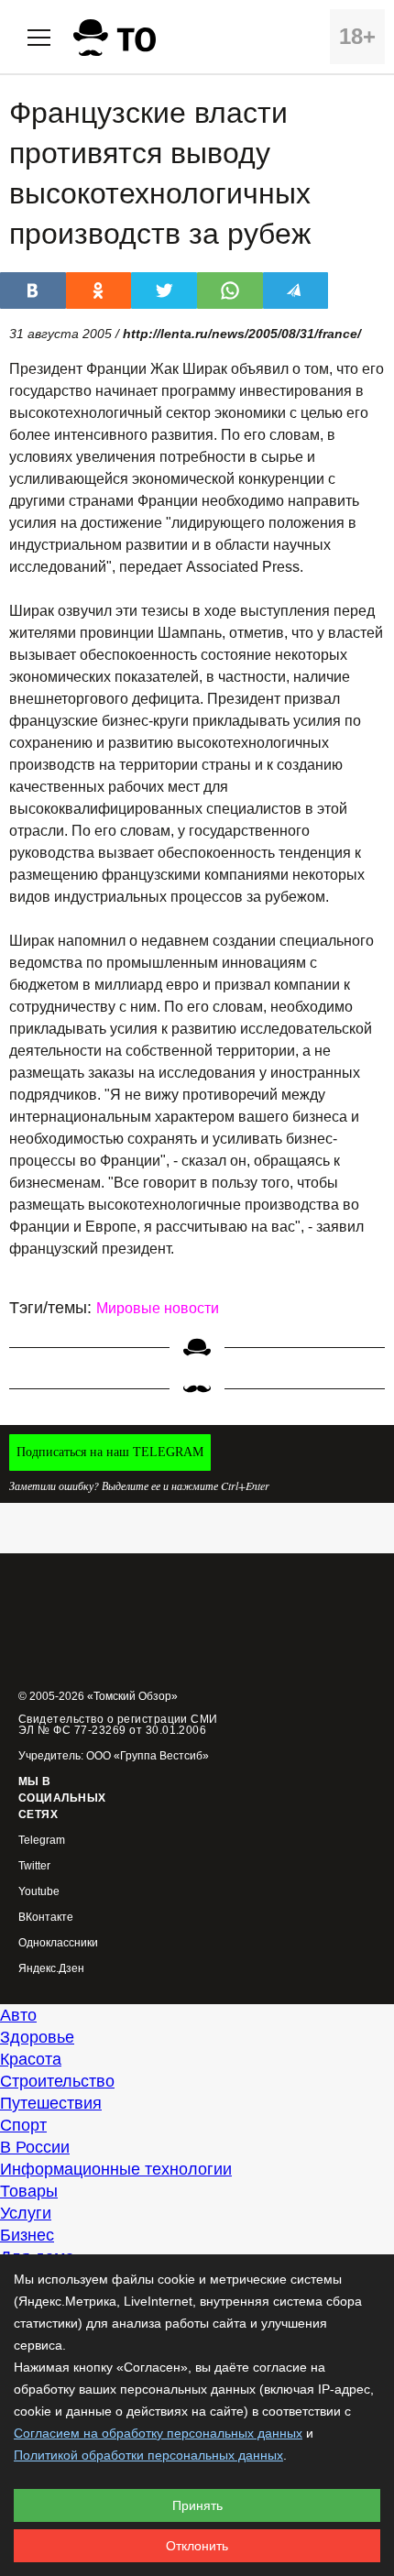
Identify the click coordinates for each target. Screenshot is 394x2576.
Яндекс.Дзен (51, 1969)
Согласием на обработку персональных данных (158, 2433)
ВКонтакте (46, 1918)
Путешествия (51, 2103)
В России (35, 2147)
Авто (18, 2015)
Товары (29, 2191)
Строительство (57, 2081)
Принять (197, 2505)
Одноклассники (58, 1943)
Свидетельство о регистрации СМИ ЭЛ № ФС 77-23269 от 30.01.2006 (118, 1725)
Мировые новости (158, 1308)
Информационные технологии (116, 2169)
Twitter (34, 1866)
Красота (31, 2059)
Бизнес (27, 2235)
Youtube (39, 1892)
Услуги (26, 2213)
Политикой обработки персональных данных (148, 2455)
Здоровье (37, 2037)
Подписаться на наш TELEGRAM (110, 1452)
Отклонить (197, 2546)
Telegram (42, 1841)
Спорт (23, 2125)
